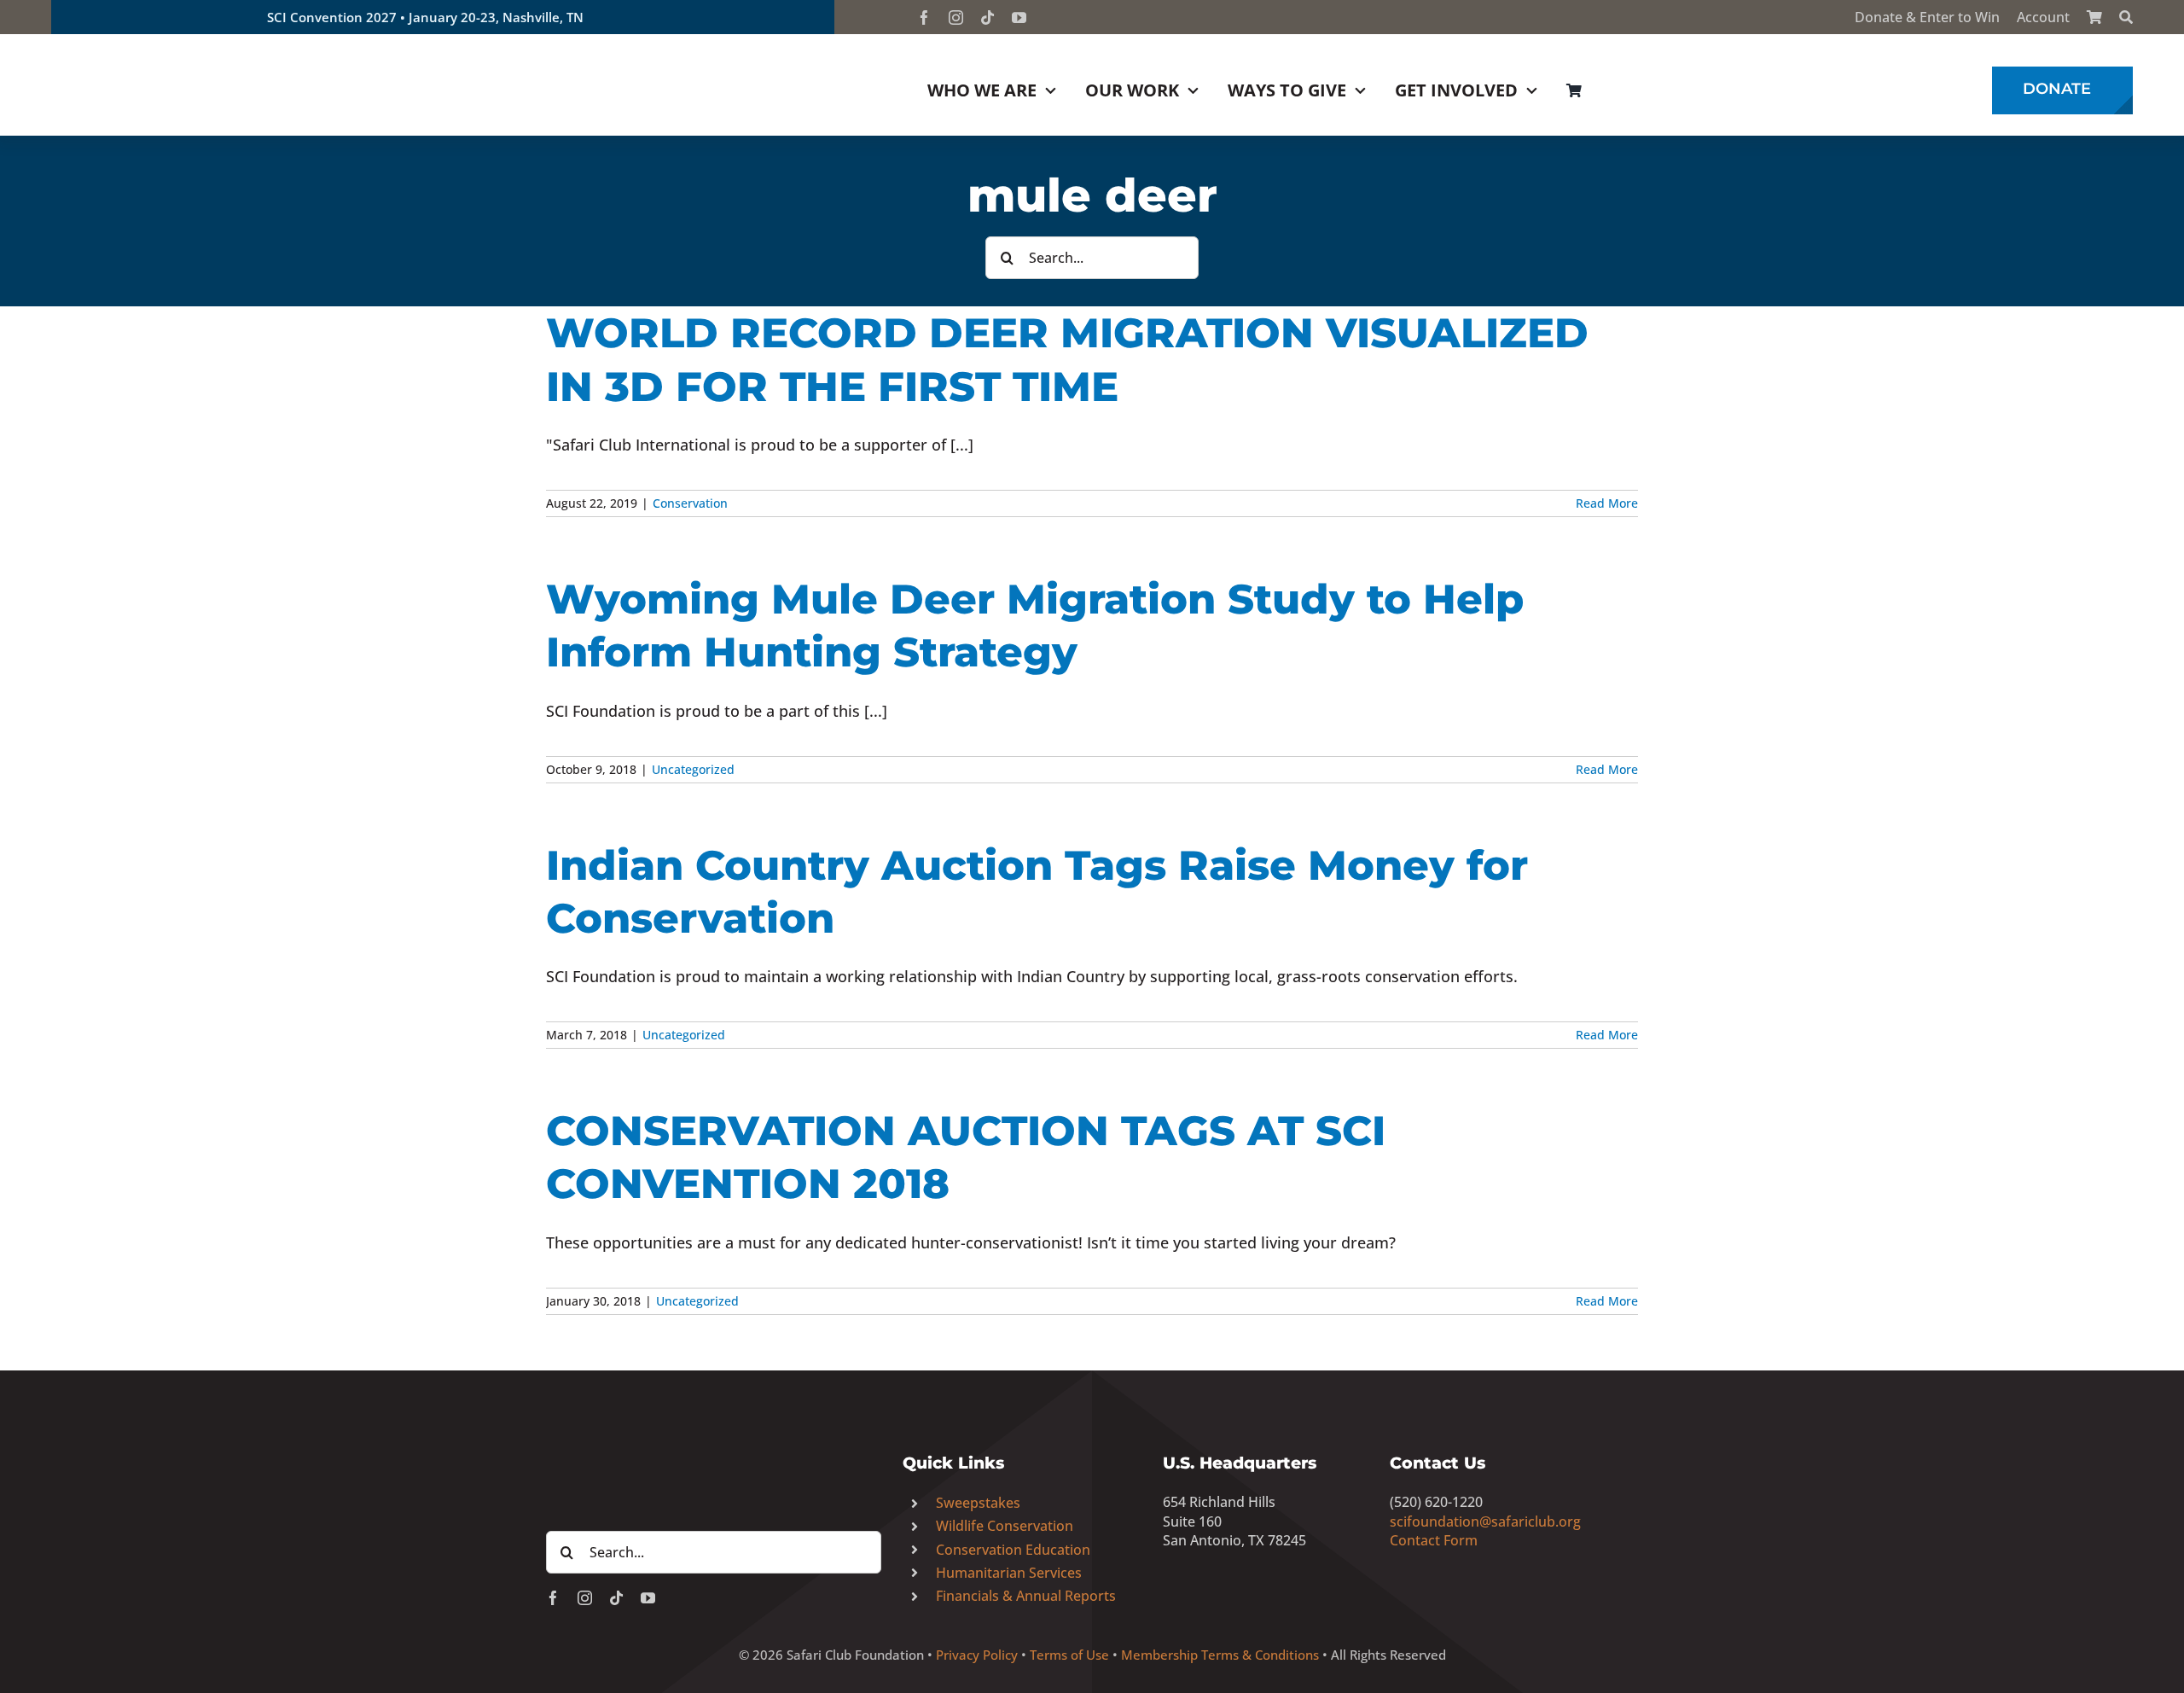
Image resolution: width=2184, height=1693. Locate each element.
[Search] (2126, 17)
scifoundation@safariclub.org (1485, 1521)
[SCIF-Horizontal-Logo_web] (179, 50)
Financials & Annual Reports (1026, 1596)
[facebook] (924, 17)
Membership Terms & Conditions (1220, 1655)
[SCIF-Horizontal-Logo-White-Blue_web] (714, 1419)
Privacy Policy (977, 1655)
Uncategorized (693, 769)
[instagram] (956, 17)
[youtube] (1019, 17)
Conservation (690, 503)
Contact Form (1434, 1540)
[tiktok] (987, 17)
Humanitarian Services (1009, 1573)
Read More (1607, 503)
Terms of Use (1069, 1655)
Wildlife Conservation (1005, 1526)
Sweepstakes (978, 1503)
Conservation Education (1013, 1550)
